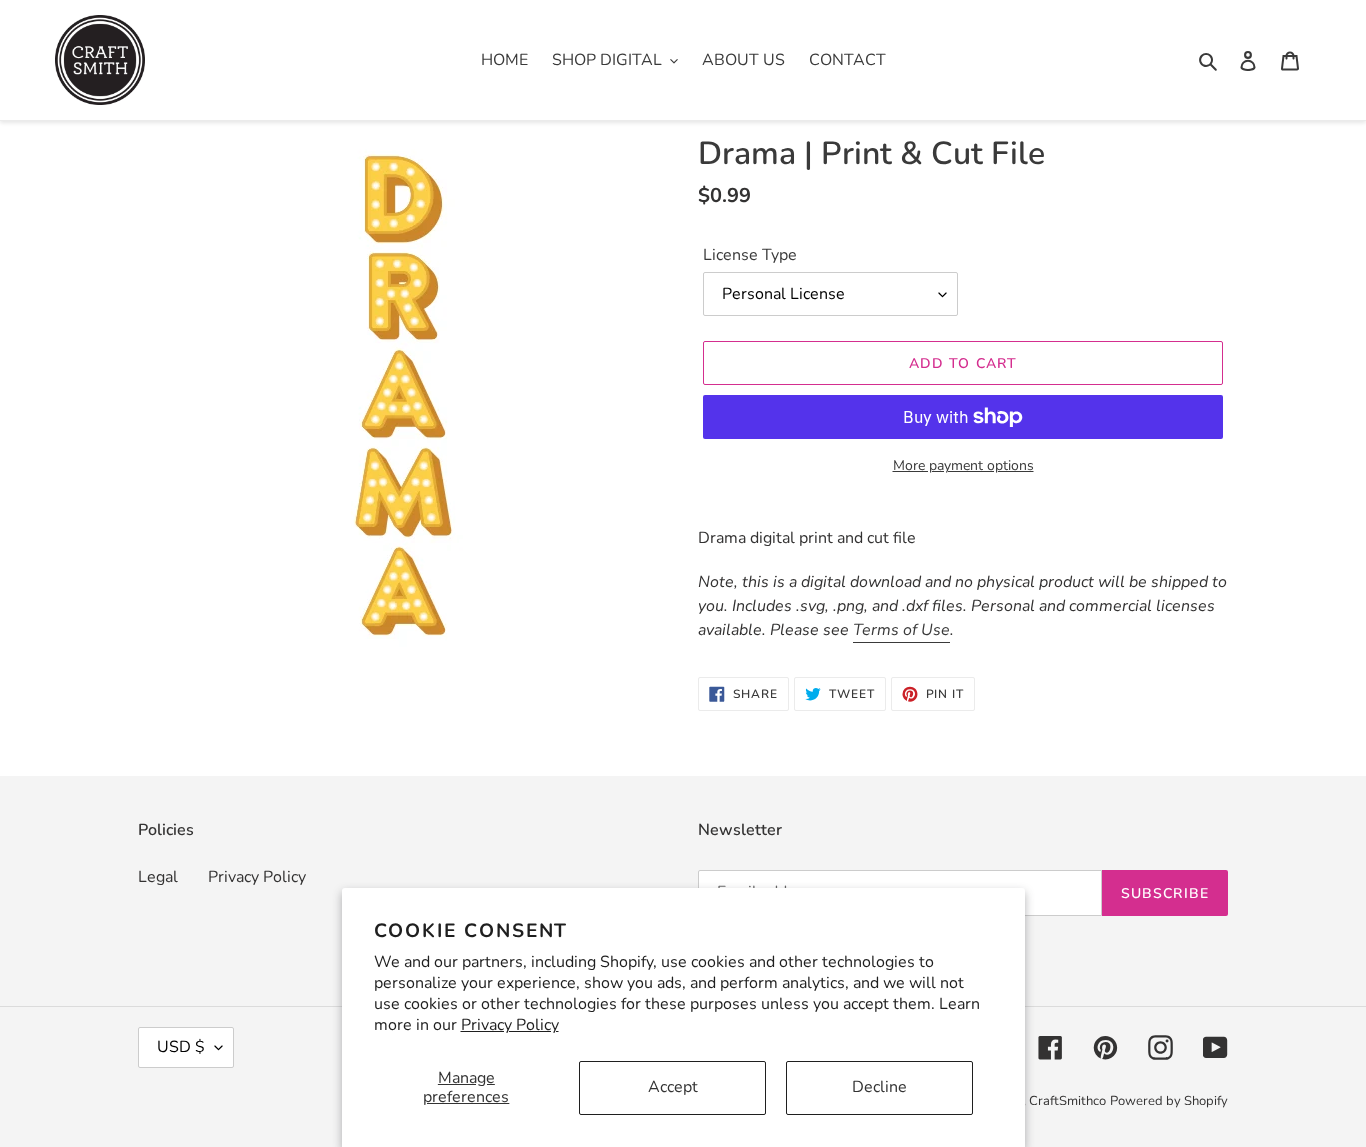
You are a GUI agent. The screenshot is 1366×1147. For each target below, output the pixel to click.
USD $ (181, 1047)
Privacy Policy (510, 1025)
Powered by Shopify (1169, 1101)
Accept (673, 1087)
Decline (879, 1087)
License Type (750, 255)
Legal (158, 877)
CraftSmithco (1067, 1101)
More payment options (963, 465)
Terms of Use (901, 630)
